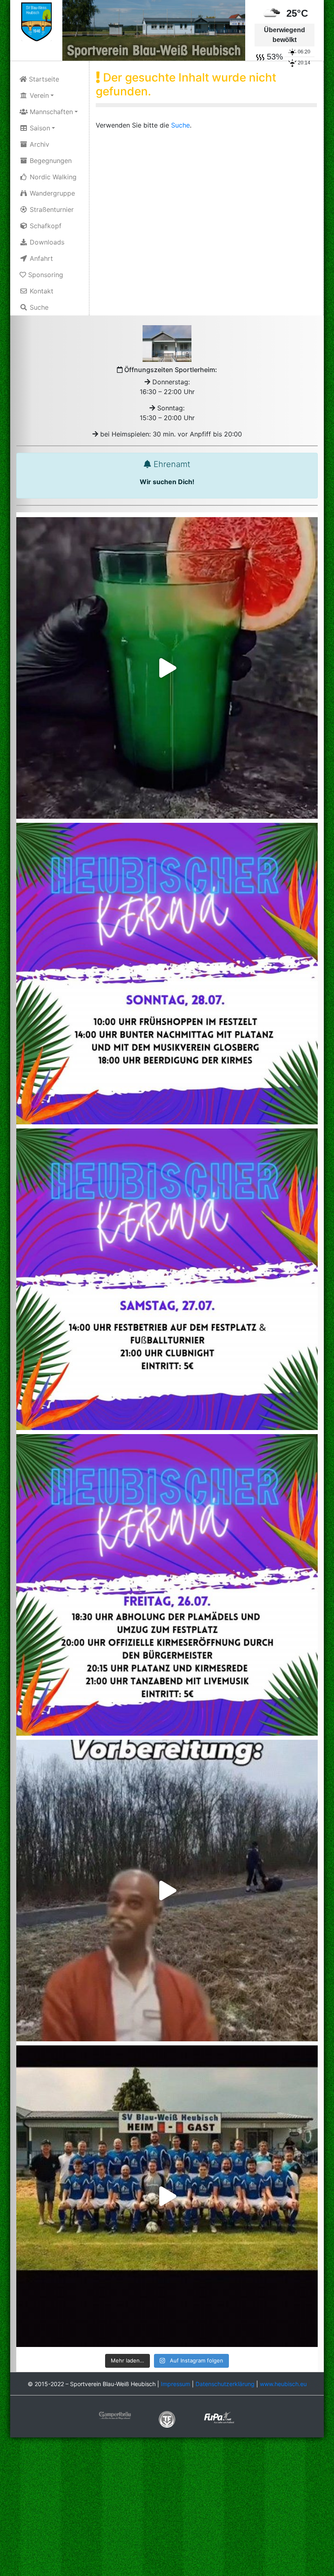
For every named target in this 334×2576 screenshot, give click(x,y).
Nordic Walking (52, 177)
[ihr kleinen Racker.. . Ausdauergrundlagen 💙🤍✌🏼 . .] (167, 1891)
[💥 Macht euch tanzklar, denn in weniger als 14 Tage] (167, 1585)
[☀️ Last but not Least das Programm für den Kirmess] (167, 974)
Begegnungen (50, 161)
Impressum (176, 2384)
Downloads (46, 242)
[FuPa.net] (219, 2417)
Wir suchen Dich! (167, 482)
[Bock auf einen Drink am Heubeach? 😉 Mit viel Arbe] (167, 668)
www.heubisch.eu (283, 2384)
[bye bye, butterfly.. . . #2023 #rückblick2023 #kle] (167, 2196)
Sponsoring (45, 275)
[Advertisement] (167, 2508)
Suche (38, 307)
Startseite (43, 79)
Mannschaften (50, 112)
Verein (38, 95)
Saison (39, 128)
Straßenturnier (51, 209)
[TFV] (36, 21)
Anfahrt (40, 258)
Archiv (38, 144)
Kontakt (41, 291)
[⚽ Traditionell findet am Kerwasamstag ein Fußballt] (167, 1279)
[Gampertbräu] (115, 2415)
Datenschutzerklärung (225, 2384)
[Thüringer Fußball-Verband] (167, 2418)
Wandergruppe (51, 193)
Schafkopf (45, 226)
